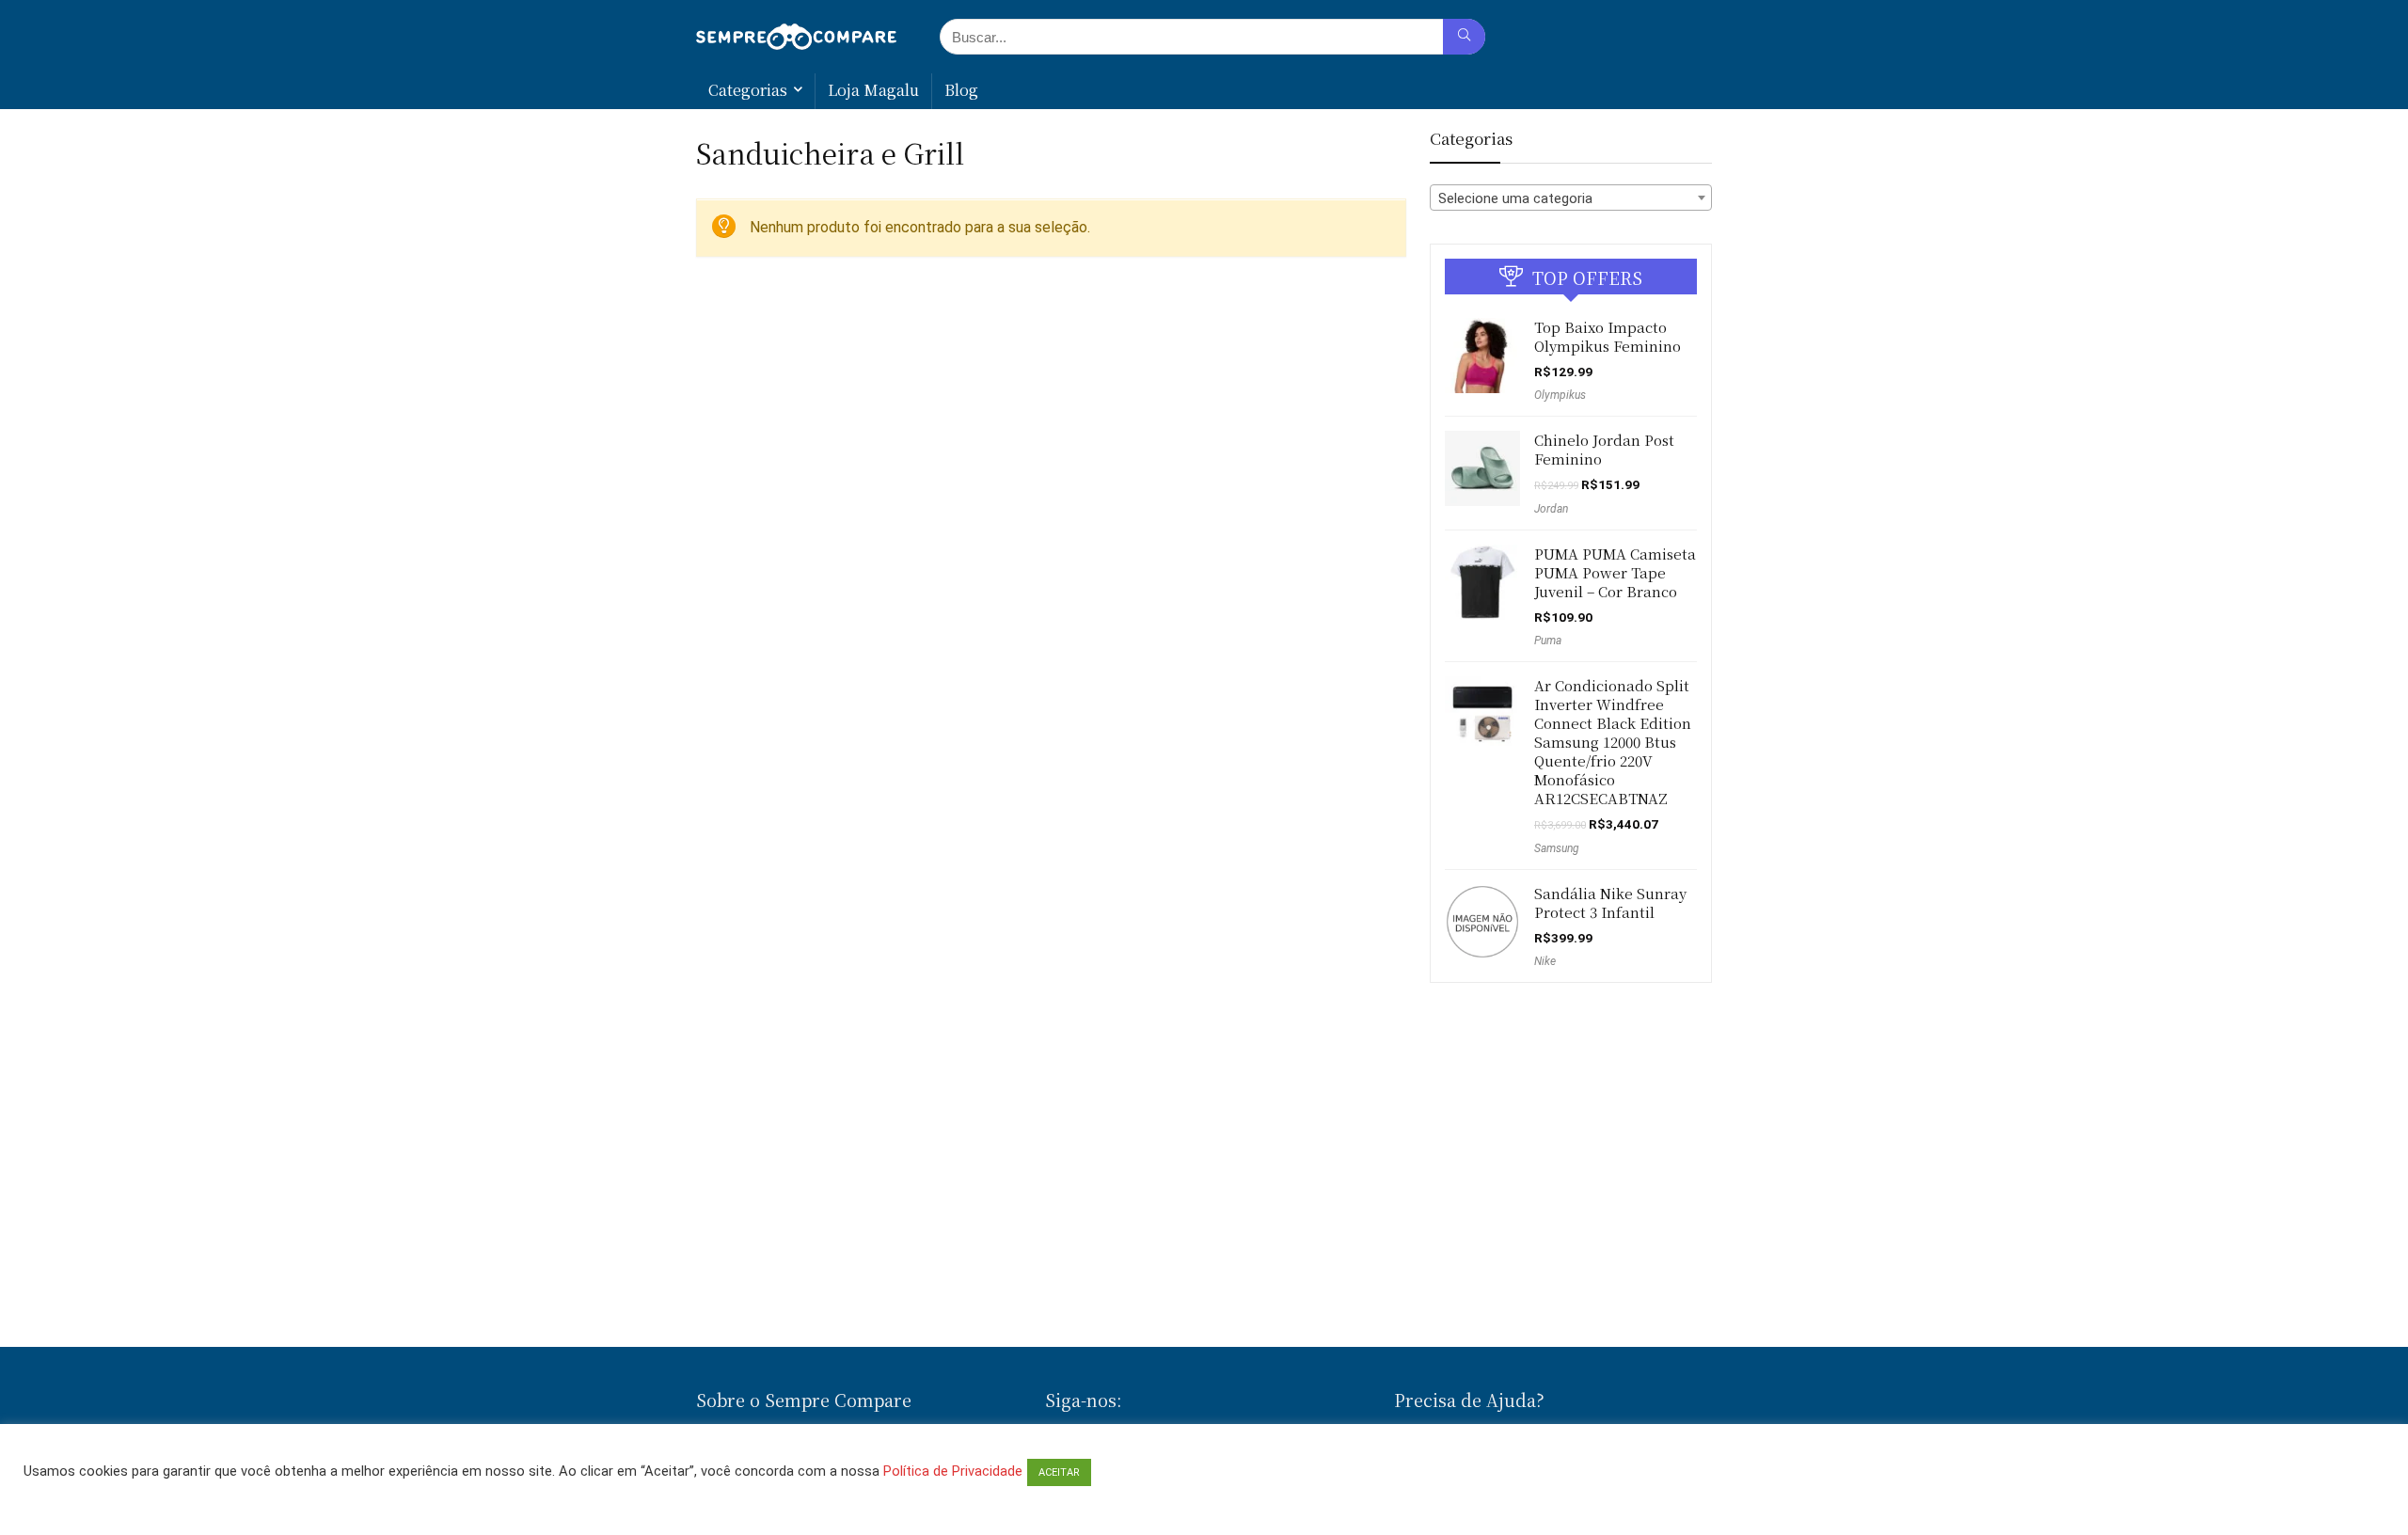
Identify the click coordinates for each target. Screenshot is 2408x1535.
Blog (961, 90)
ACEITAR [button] (1059, 1472)
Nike (1545, 961)
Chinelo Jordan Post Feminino (1604, 449)
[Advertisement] (1204, 1282)
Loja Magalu (873, 90)
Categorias (748, 90)
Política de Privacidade (953, 1471)
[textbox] (1571, 198)
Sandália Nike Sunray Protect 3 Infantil (1610, 902)
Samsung (1557, 848)
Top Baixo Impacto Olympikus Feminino (1608, 336)
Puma (1548, 641)
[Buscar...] (1464, 37)
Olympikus (1560, 395)
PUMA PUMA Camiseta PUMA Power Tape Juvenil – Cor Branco (1615, 572)
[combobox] (1571, 198)
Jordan (1551, 509)
